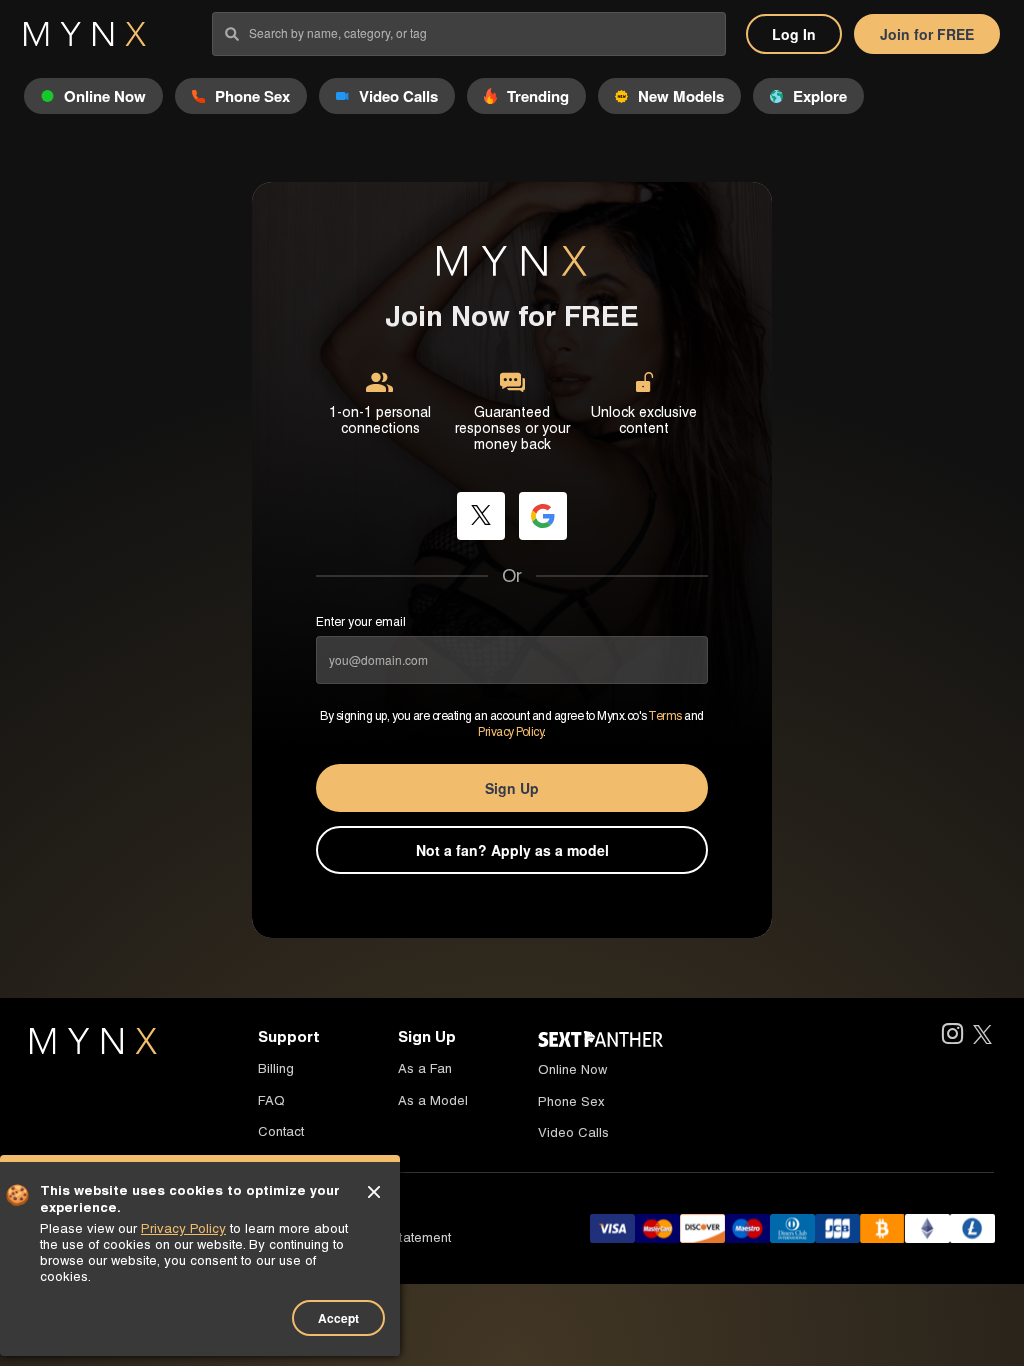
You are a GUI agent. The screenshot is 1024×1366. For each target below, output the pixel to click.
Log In (794, 34)
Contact (281, 1131)
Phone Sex (571, 1101)
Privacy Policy (510, 732)
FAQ (271, 1100)
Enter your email (361, 622)
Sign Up (512, 788)
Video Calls (573, 1132)
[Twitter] (982, 1035)
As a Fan (425, 1068)
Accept (338, 1318)
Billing (276, 1068)
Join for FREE (927, 34)
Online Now (572, 1069)
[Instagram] (951, 1035)
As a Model (433, 1100)
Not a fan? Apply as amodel (512, 850)
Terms (665, 716)
